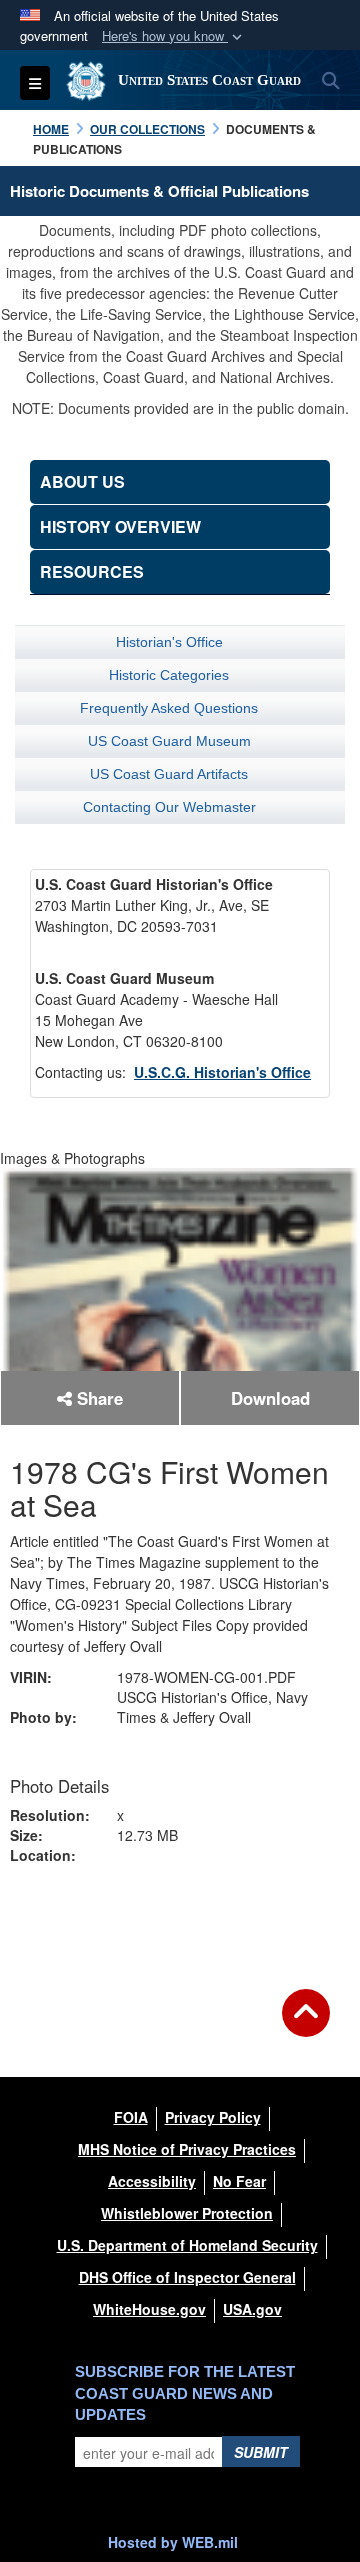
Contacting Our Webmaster (169, 807)
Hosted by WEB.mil (173, 2542)
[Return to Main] (306, 2025)
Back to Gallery (180, 1922)
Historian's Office (169, 642)
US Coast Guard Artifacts (169, 774)
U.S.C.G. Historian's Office (222, 1072)
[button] (174, 36)
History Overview (120, 526)
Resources (92, 571)
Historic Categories (169, 675)
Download (270, 1398)
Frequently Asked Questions (169, 708)
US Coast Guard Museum (169, 741)
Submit (261, 2452)
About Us (82, 481)
